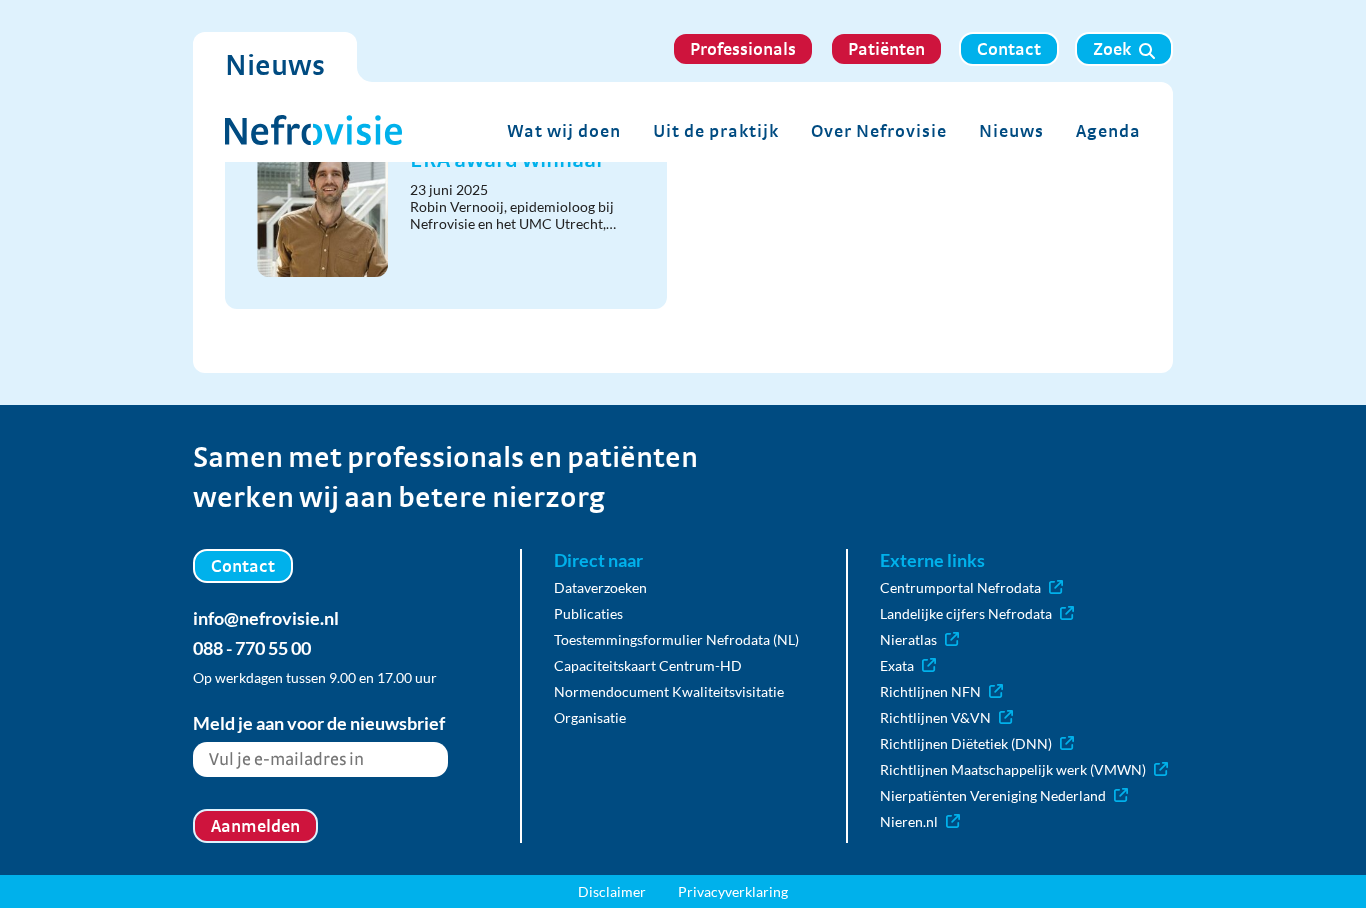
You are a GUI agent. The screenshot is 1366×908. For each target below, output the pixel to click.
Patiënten (886, 48)
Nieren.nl (909, 821)
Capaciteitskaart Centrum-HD (648, 665)
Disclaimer (612, 891)
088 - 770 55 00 (252, 648)
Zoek (1112, 48)
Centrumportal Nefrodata (960, 587)
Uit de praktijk (716, 130)
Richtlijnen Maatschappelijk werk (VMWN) (1013, 769)
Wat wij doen (564, 130)
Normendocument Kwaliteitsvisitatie (669, 691)
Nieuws (1011, 130)
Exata (897, 665)
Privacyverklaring (733, 891)
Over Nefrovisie (879, 130)
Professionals (743, 48)
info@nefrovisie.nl (266, 618)
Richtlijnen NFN (930, 691)
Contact (1009, 48)
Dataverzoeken (600, 587)
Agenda (1108, 130)
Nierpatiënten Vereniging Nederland (993, 795)
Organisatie (590, 717)
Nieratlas (908, 639)
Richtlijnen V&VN (935, 717)
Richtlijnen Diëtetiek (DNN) (966, 743)
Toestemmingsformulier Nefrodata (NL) (676, 639)
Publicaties (588, 613)
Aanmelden (255, 825)
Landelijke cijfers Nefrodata (966, 613)
